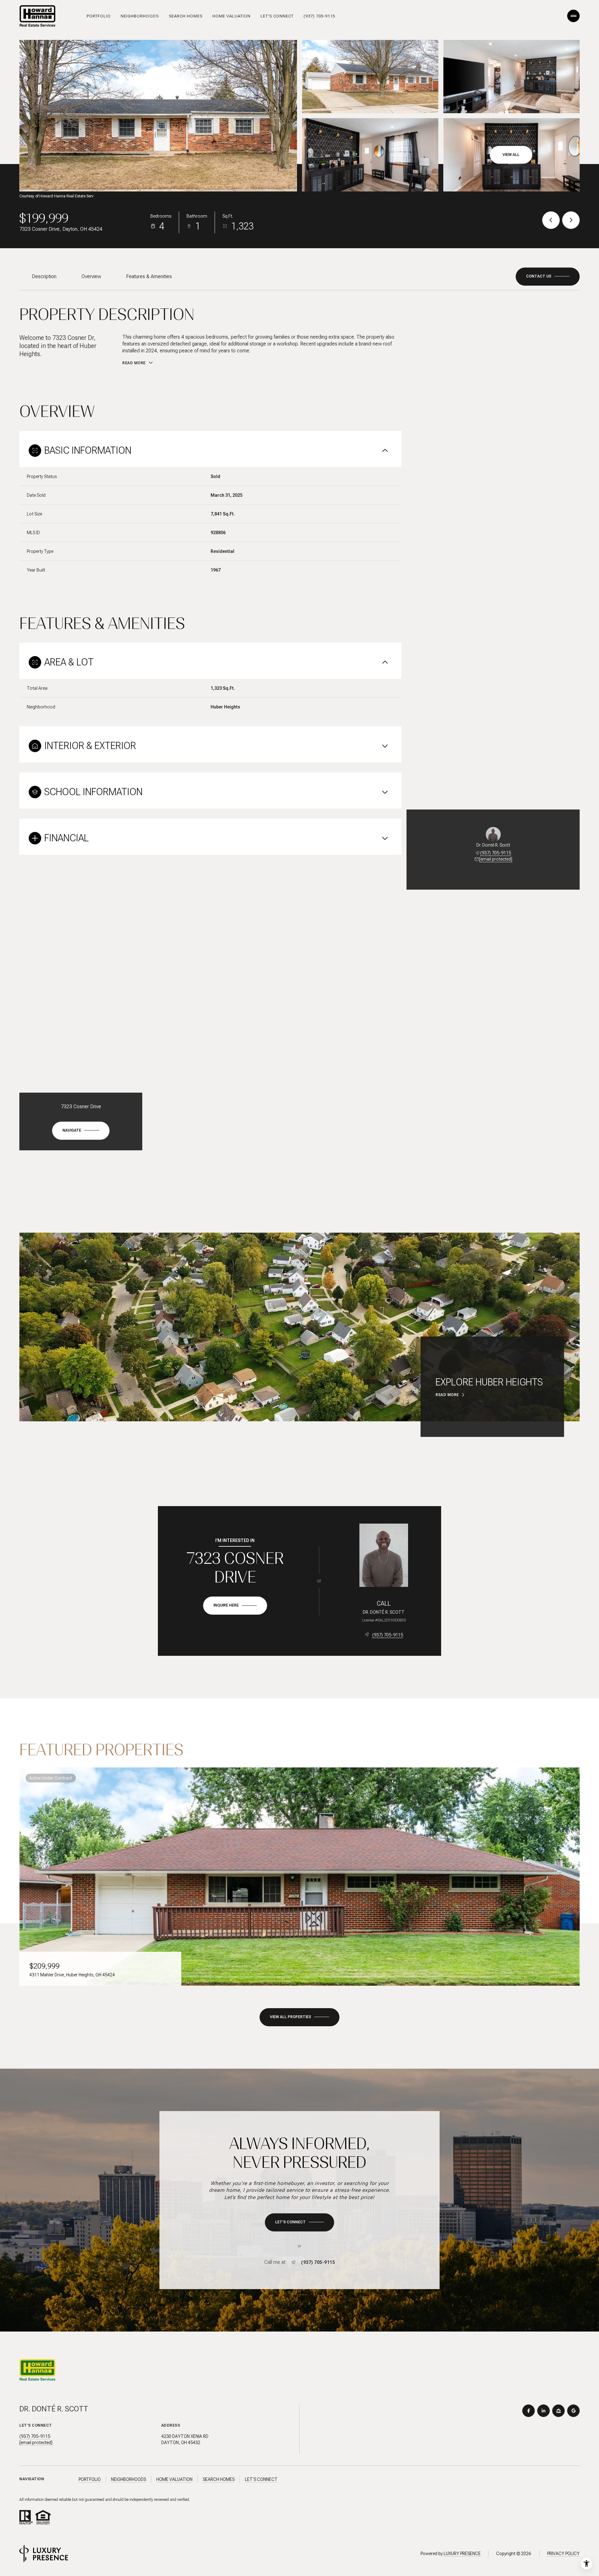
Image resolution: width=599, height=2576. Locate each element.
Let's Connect (277, 16)
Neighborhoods (140, 16)
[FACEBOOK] (528, 2411)
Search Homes (186, 16)
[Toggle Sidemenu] (573, 16)
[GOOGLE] (573, 2411)
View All (511, 155)
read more (447, 1395)
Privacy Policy (563, 2554)
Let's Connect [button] (261, 2479)
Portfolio (99, 16)
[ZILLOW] (558, 2411)
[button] (548, 277)
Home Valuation (231, 16)
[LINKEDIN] (543, 2411)
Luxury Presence (462, 2554)
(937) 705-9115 (319, 16)
